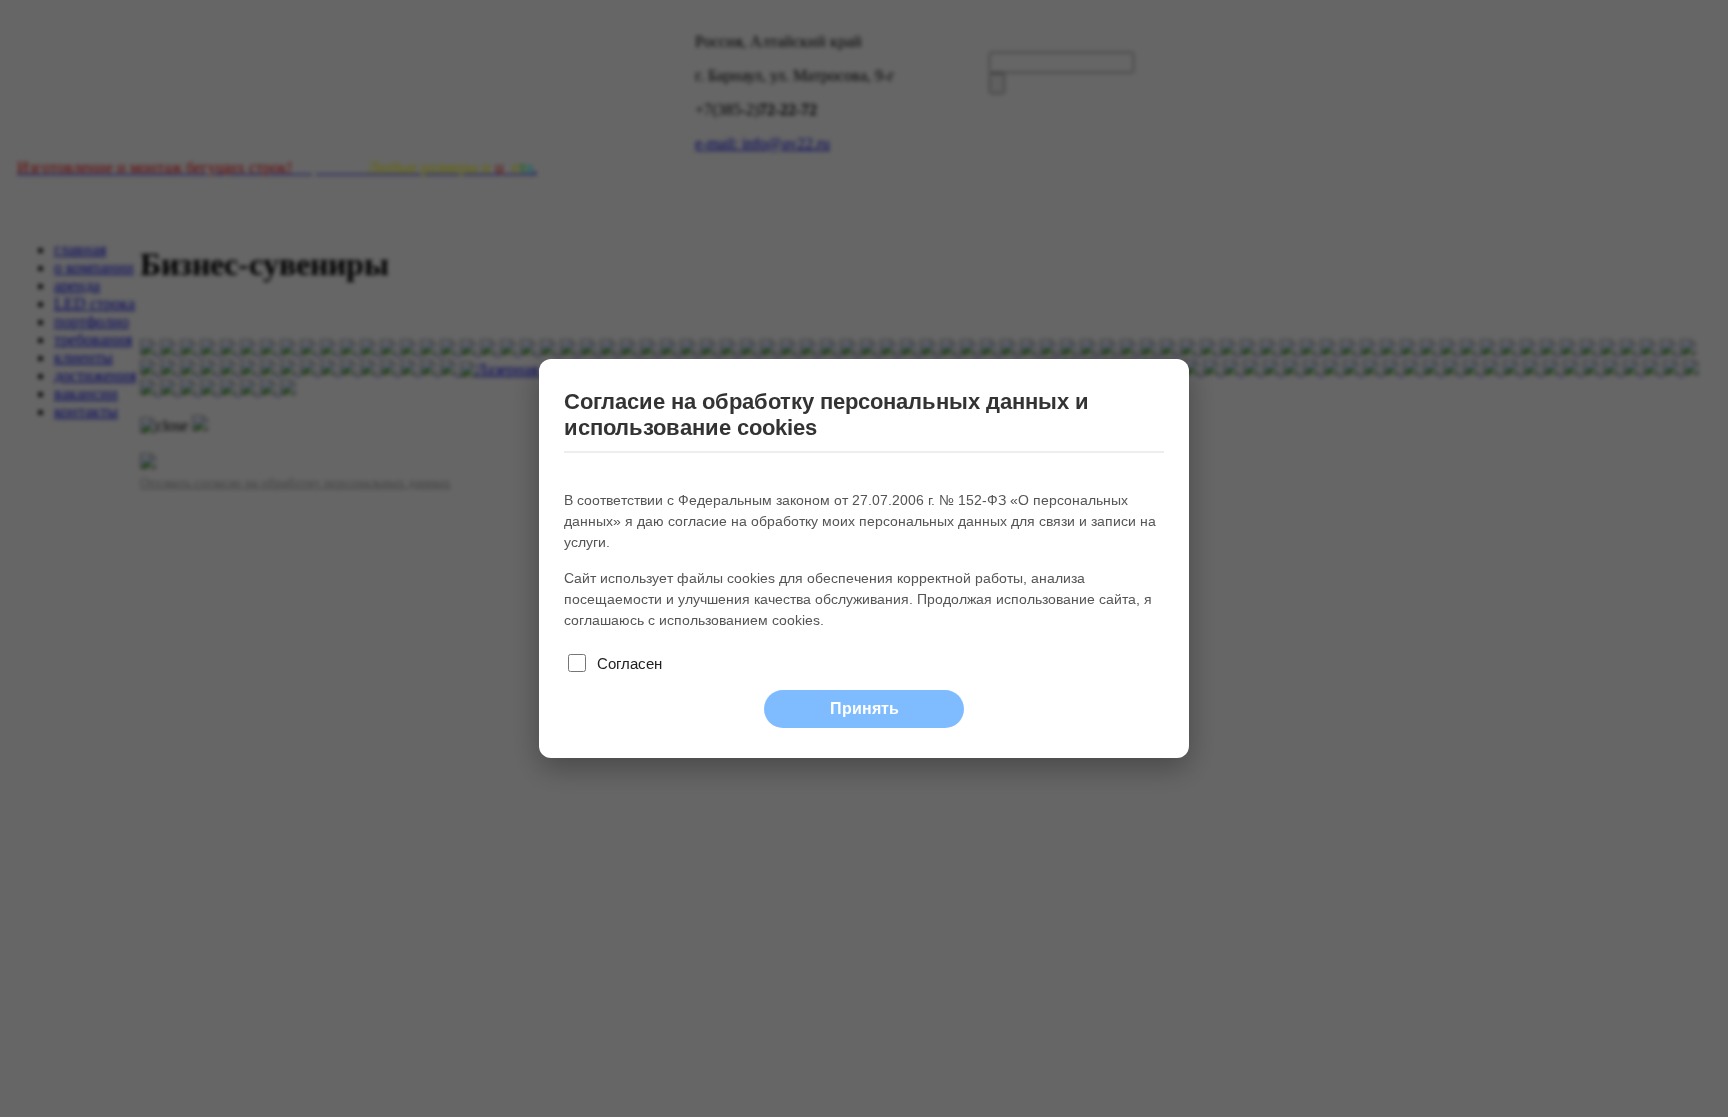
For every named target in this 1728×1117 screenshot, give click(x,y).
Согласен (629, 663)
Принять (864, 708)
